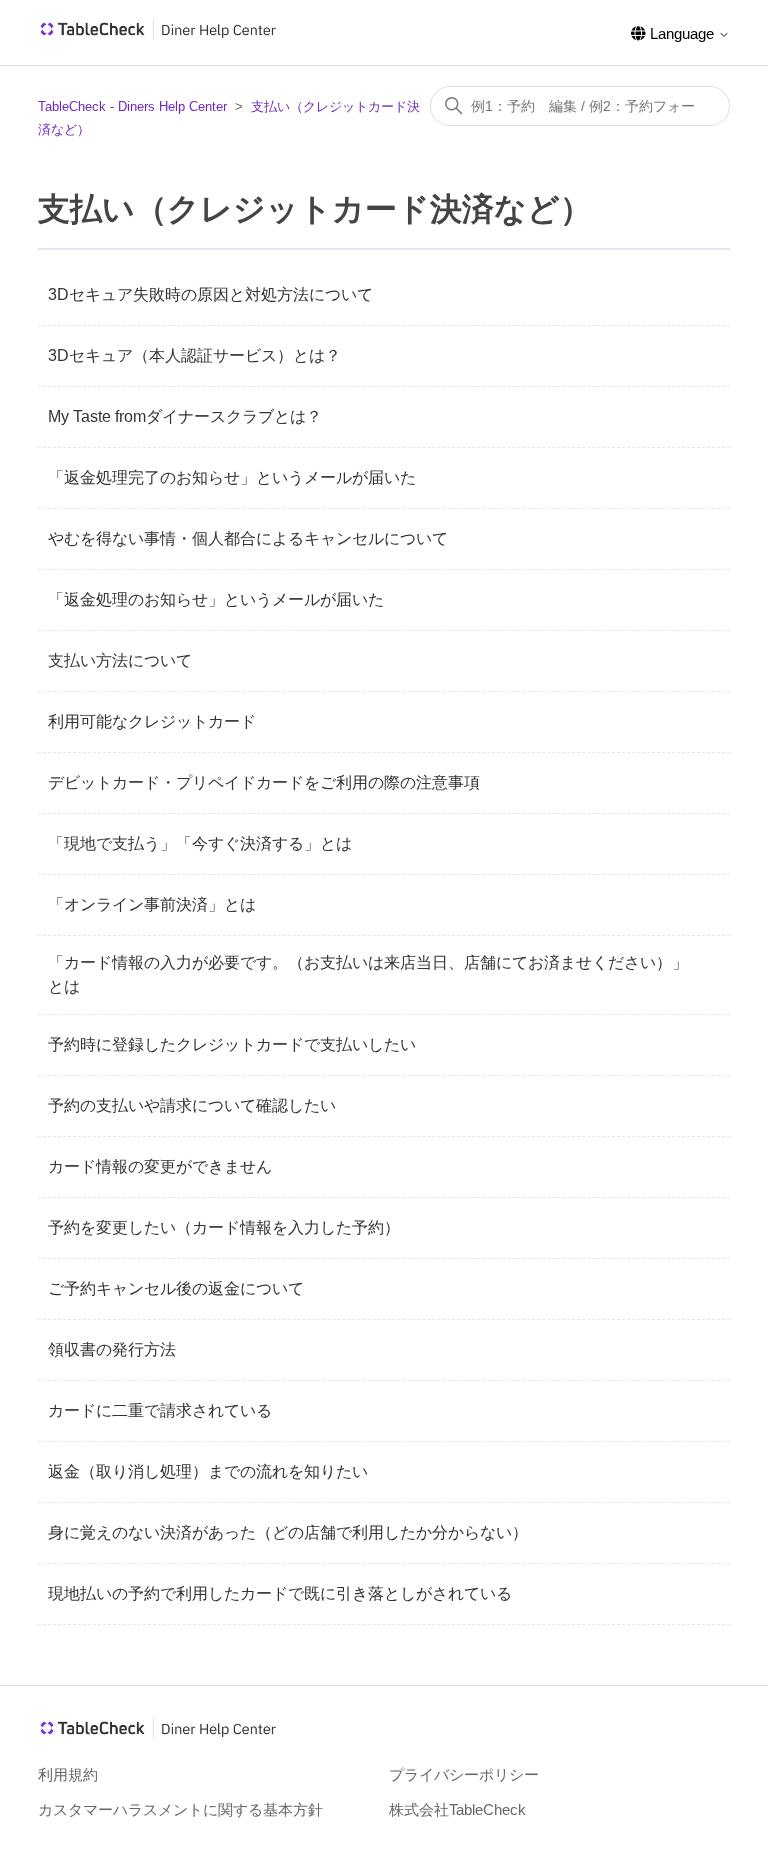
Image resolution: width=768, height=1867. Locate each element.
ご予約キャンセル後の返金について (176, 1288)
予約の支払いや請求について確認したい (192, 1105)
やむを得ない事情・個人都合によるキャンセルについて (248, 538)
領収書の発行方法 (112, 1349)
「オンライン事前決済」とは (152, 904)
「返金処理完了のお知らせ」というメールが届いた (232, 477)
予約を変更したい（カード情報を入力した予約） (224, 1227)
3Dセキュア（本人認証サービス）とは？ (194, 355)
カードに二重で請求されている (160, 1410)
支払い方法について (120, 660)
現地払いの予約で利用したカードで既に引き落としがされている (280, 1593)
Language (682, 33)
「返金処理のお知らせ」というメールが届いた (216, 599)
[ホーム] (158, 35)
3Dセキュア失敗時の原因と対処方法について (210, 294)
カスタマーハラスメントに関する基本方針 (180, 1809)
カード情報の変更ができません (160, 1166)
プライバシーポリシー (464, 1774)
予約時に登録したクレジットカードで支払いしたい (232, 1044)
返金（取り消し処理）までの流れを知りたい (208, 1471)
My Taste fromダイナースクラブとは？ (185, 416)
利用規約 (68, 1774)
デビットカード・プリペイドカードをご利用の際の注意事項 (264, 782)
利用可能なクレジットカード (152, 721)
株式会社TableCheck (457, 1809)
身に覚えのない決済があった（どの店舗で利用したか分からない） (288, 1532)
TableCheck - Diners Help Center (132, 106)
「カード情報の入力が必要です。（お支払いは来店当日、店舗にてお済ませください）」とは (368, 974)
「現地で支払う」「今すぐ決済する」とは (200, 843)
